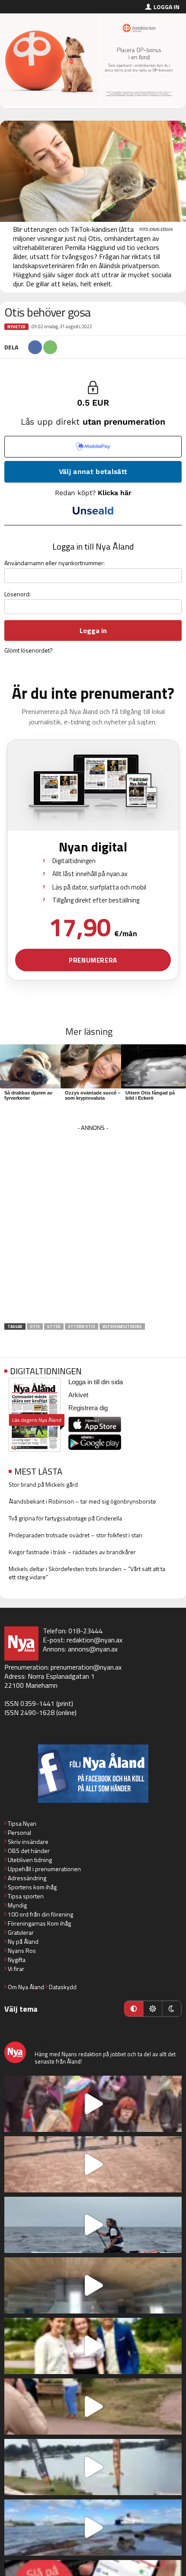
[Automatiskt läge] (134, 2009)
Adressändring (27, 1878)
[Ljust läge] (153, 2009)
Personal (19, 1832)
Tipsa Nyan (22, 1823)
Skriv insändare (28, 1842)
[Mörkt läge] (172, 2009)
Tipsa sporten (26, 1896)
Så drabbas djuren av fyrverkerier (28, 1095)
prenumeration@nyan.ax (86, 1667)
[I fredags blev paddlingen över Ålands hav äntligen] (93, 2225)
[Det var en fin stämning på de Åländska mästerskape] (93, 2164)
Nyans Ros (22, 1950)
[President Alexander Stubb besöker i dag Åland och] (93, 2406)
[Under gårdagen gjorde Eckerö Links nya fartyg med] (93, 2528)
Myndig (17, 1905)
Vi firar (16, 1969)
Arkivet (78, 1395)
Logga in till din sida (96, 1382)
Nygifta (17, 1960)
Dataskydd (63, 1987)
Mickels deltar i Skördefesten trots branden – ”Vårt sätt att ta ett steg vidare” (87, 1573)
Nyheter (16, 327)
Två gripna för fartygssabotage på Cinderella (65, 1518)
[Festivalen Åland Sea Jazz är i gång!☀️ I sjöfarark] (93, 2285)
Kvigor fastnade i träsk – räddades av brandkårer (72, 1552)
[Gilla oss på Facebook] (93, 1774)
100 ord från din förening (40, 1914)
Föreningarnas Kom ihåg (39, 1923)
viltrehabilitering (122, 1326)
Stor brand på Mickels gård (43, 1484)
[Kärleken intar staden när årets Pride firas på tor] (93, 2104)
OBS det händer (29, 1851)
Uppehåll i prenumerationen (44, 1869)
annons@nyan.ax (93, 1649)
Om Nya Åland (26, 1987)
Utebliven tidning (30, 1860)
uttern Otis (82, 1326)
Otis (35, 1326)
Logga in (167, 7)
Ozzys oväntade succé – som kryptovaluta (93, 1095)
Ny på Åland (23, 1941)
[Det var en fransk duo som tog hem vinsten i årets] (93, 2467)
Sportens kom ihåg (32, 1887)
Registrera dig (88, 1408)
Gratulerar (21, 1932)
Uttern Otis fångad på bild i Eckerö (150, 1095)
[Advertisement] (93, 1227)
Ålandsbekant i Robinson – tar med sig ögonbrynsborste (82, 1501)
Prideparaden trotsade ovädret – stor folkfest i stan (75, 1535)
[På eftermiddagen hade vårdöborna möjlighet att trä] (93, 2346)
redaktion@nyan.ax (95, 1640)
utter (54, 1326)
